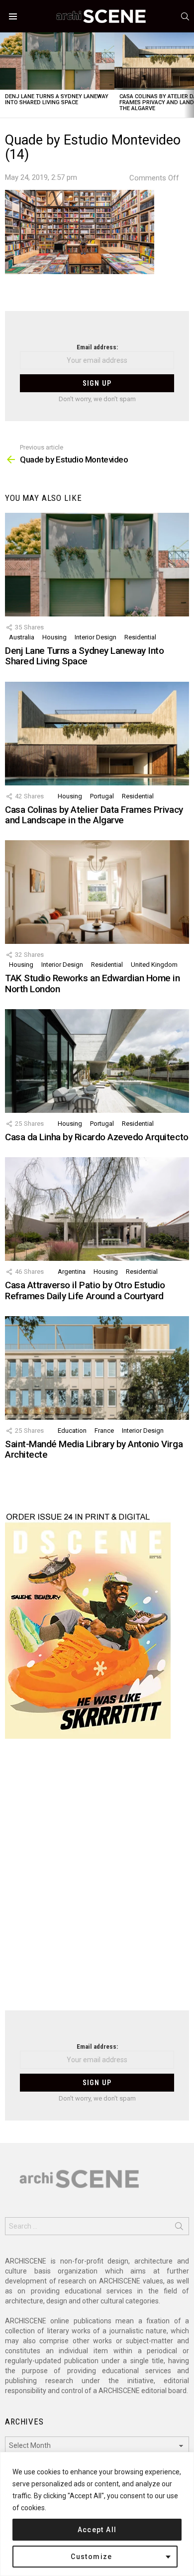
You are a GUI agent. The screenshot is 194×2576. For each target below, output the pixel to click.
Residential (140, 637)
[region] (97, 2514)
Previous (5, 75)
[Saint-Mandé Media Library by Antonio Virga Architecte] (97, 1368)
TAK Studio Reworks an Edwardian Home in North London (92, 983)
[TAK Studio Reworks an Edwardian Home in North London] (97, 892)
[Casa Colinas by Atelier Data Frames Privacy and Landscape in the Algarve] (97, 734)
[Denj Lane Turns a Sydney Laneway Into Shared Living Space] (57, 61)
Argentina (72, 1272)
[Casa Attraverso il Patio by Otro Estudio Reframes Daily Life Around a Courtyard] (97, 1209)
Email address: (97, 347)
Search (179, 2228)
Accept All (97, 2530)
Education (72, 1431)
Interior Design (96, 637)
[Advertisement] (97, 1881)
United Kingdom (154, 965)
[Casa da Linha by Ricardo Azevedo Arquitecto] (97, 1061)
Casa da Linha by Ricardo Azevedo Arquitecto (97, 1137)
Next (189, 75)
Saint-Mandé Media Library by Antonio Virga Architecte (94, 1449)
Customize (92, 2557)
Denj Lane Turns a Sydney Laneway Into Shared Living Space (57, 99)
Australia (22, 637)
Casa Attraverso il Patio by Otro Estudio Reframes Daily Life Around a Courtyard (85, 1290)
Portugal (102, 796)
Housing (54, 637)
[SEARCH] (185, 16)
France (104, 1431)
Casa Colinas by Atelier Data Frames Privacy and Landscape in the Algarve (94, 815)
